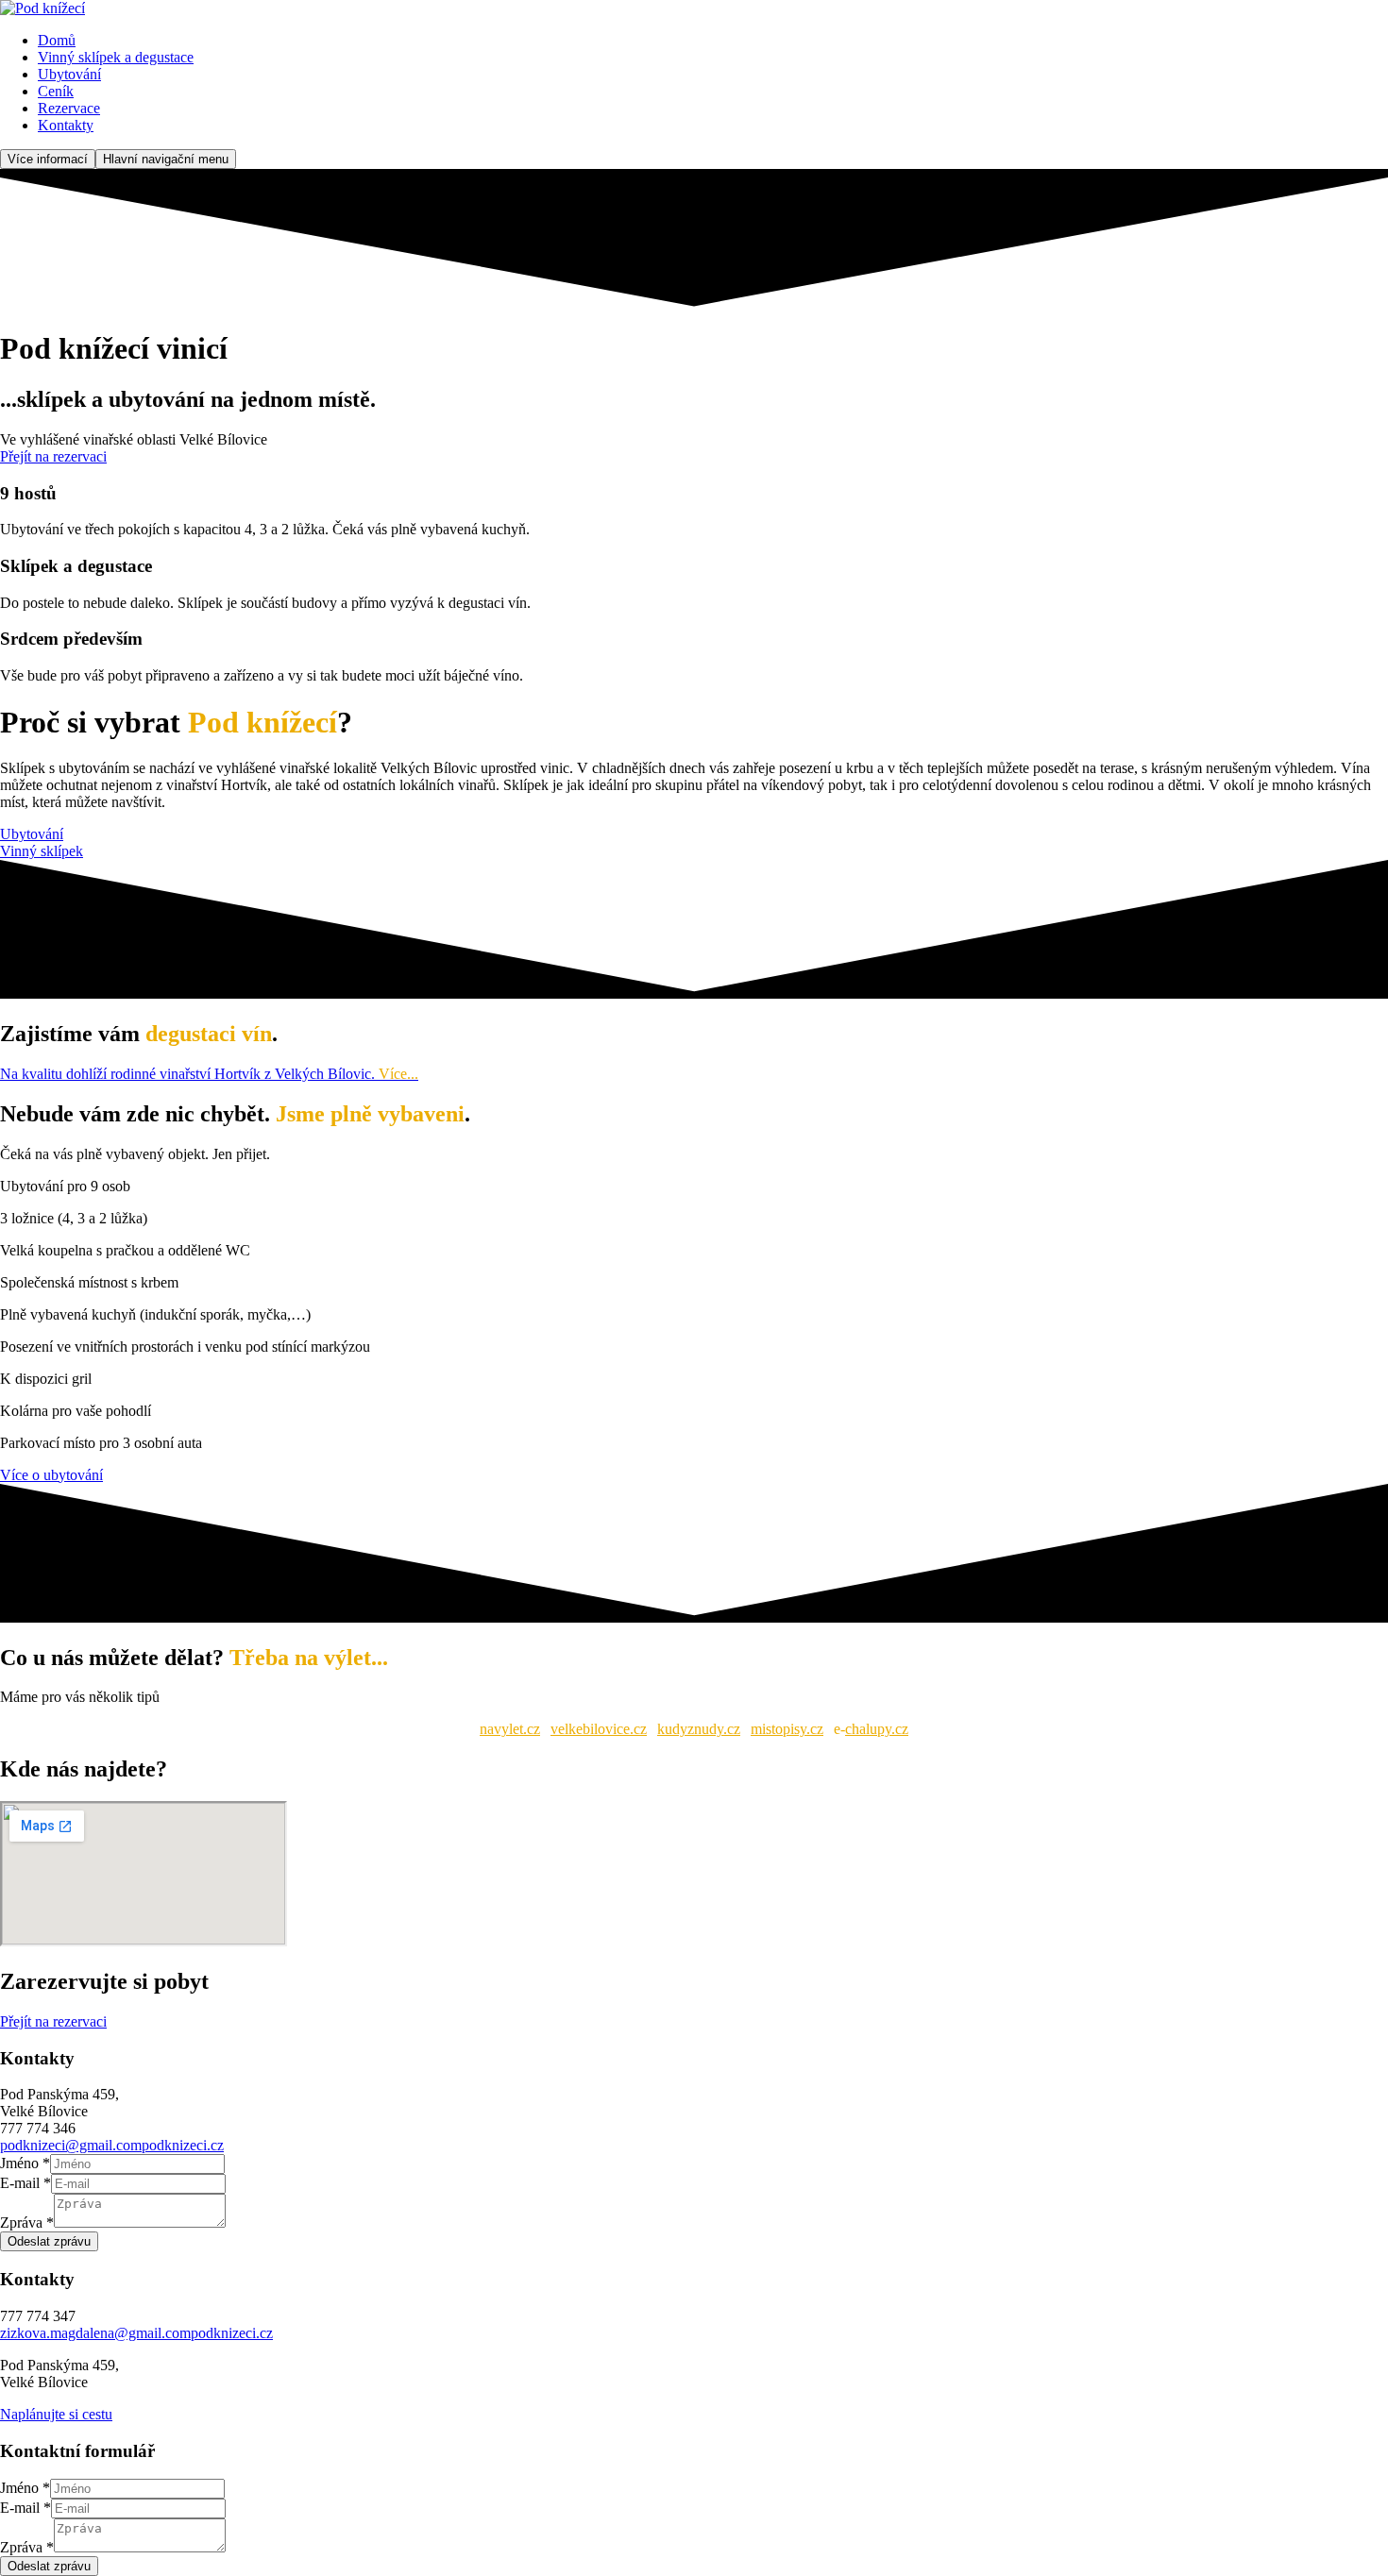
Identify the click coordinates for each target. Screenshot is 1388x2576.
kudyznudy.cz (699, 1729)
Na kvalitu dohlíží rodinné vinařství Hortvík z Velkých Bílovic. (209, 1074)
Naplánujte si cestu (56, 2414)
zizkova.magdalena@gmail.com (95, 2333)
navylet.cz (510, 1729)
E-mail (25, 2183)
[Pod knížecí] (42, 8)
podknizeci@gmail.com (71, 2145)
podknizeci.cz (183, 2145)
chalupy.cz (877, 1729)
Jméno (25, 2163)
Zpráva (27, 2222)
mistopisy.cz (787, 1729)
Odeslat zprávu (49, 2241)
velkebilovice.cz (599, 1729)
